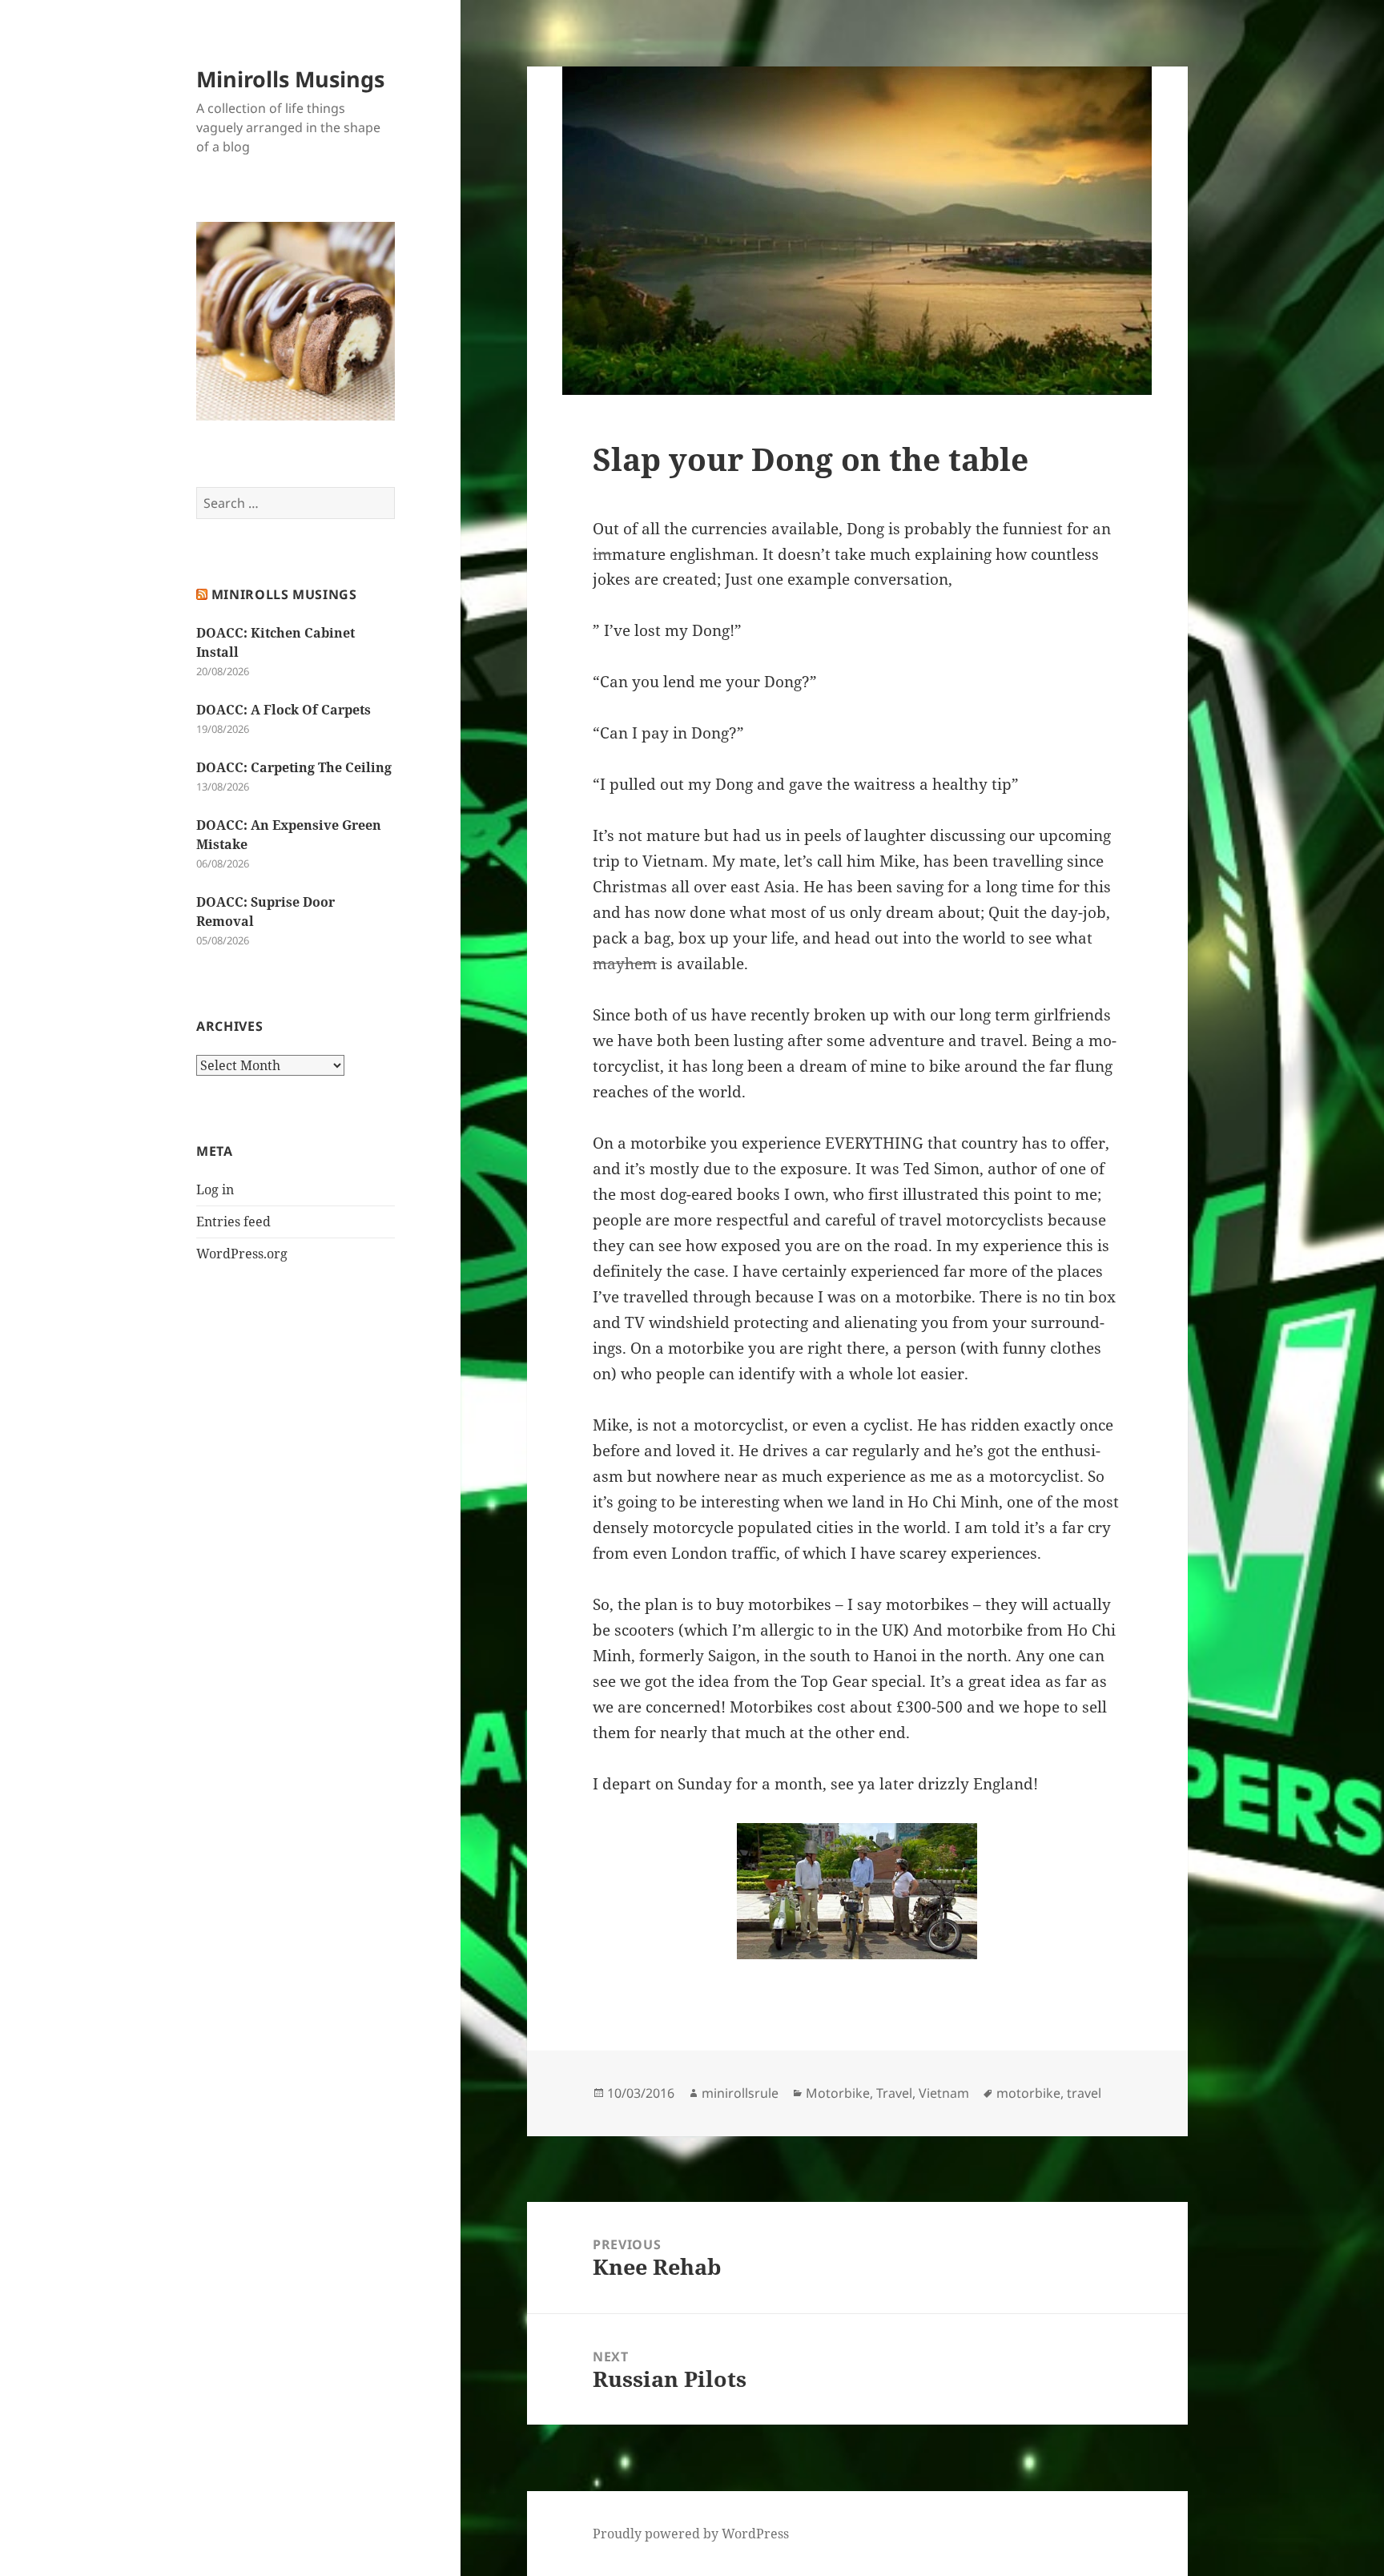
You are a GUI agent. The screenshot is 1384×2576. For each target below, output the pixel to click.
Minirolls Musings (290, 79)
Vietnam (944, 2093)
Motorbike (838, 2093)
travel (1084, 2093)
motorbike (1028, 2093)
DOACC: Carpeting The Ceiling (294, 767)
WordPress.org (242, 1254)
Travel (894, 2093)
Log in (215, 1189)
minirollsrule (740, 2093)
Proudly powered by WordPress (691, 2534)
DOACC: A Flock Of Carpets (284, 710)
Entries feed (233, 1222)
